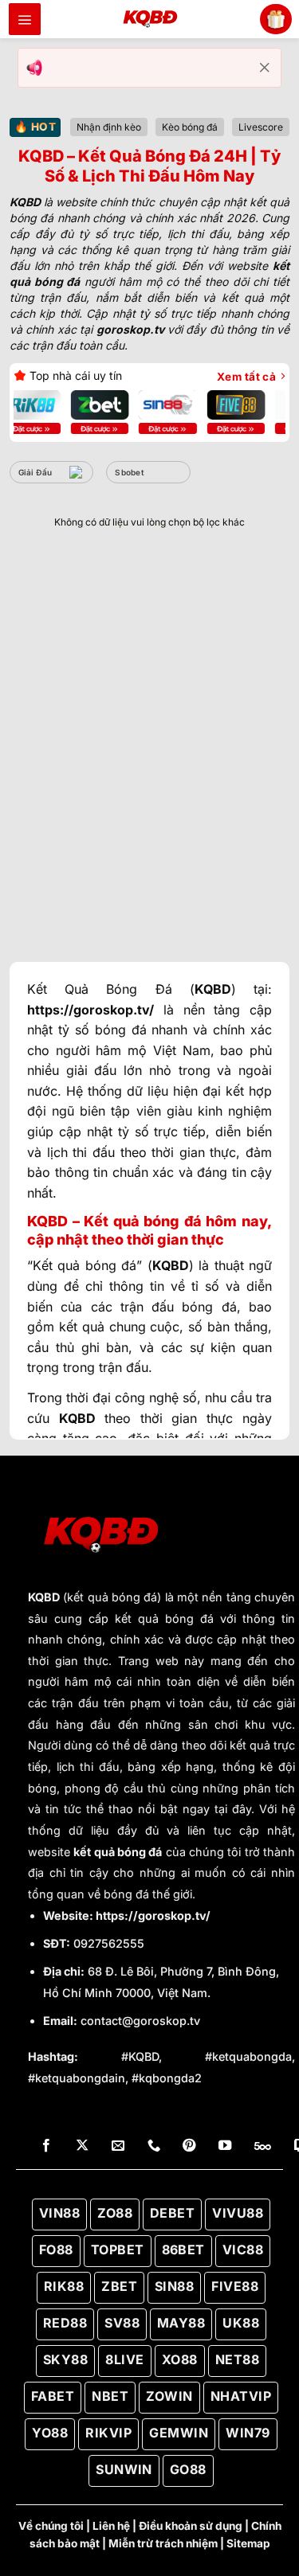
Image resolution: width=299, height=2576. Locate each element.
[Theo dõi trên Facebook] (46, 2146)
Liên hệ (111, 2526)
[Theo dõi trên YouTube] (225, 2146)
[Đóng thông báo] (265, 68)
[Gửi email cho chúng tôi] (118, 2146)
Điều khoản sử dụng (191, 2526)
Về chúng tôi (51, 2526)
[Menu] (25, 19)
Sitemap (248, 2543)
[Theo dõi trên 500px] (263, 2146)
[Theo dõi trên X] (82, 2146)
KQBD (44, 1597)
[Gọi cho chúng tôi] (154, 2146)
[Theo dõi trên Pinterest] (189, 2146)
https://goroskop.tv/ (153, 1915)
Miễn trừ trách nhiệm (163, 2543)
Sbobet (130, 472)
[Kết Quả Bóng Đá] (150, 19)
